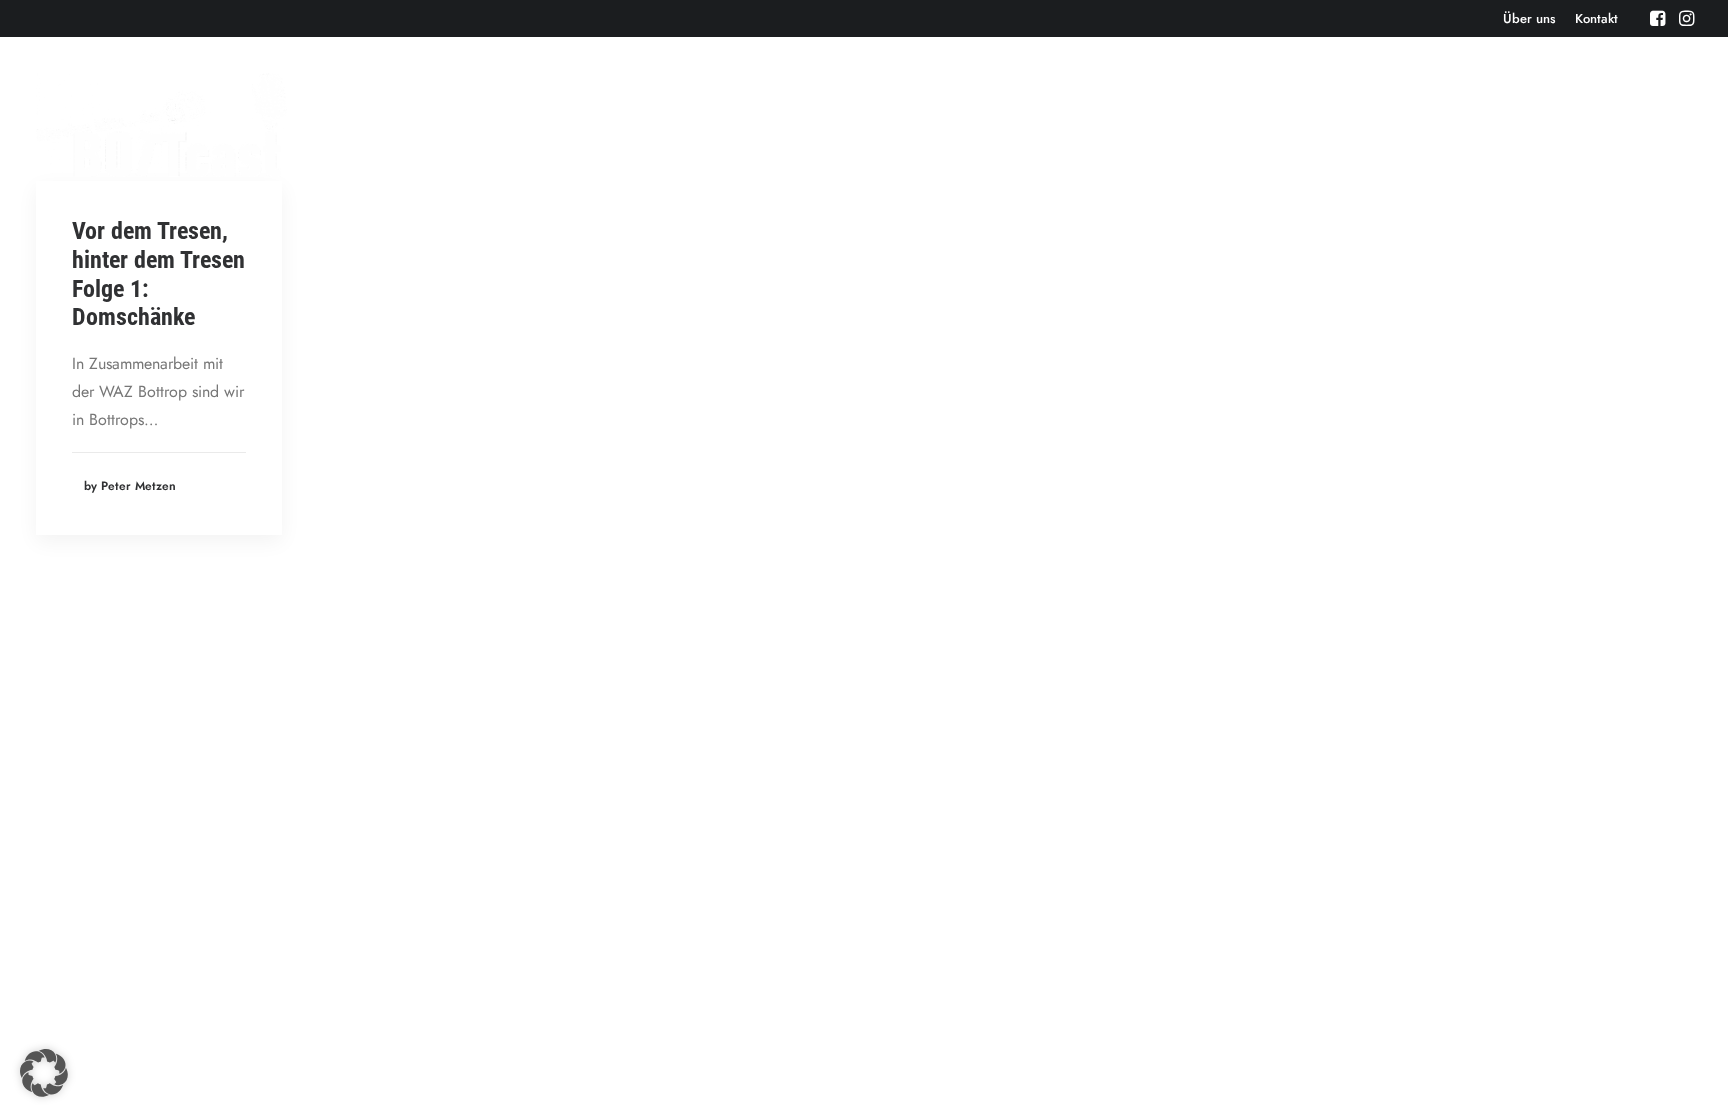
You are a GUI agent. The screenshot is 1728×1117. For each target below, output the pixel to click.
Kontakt (1596, 18)
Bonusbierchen (1418, 124)
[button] (1657, 18)
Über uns (1529, 18)
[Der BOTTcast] (161, 125)
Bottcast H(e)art (1550, 124)
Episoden (1139, 124)
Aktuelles (1307, 124)
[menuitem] (1529, 18)
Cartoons (1663, 124)
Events (1222, 124)
